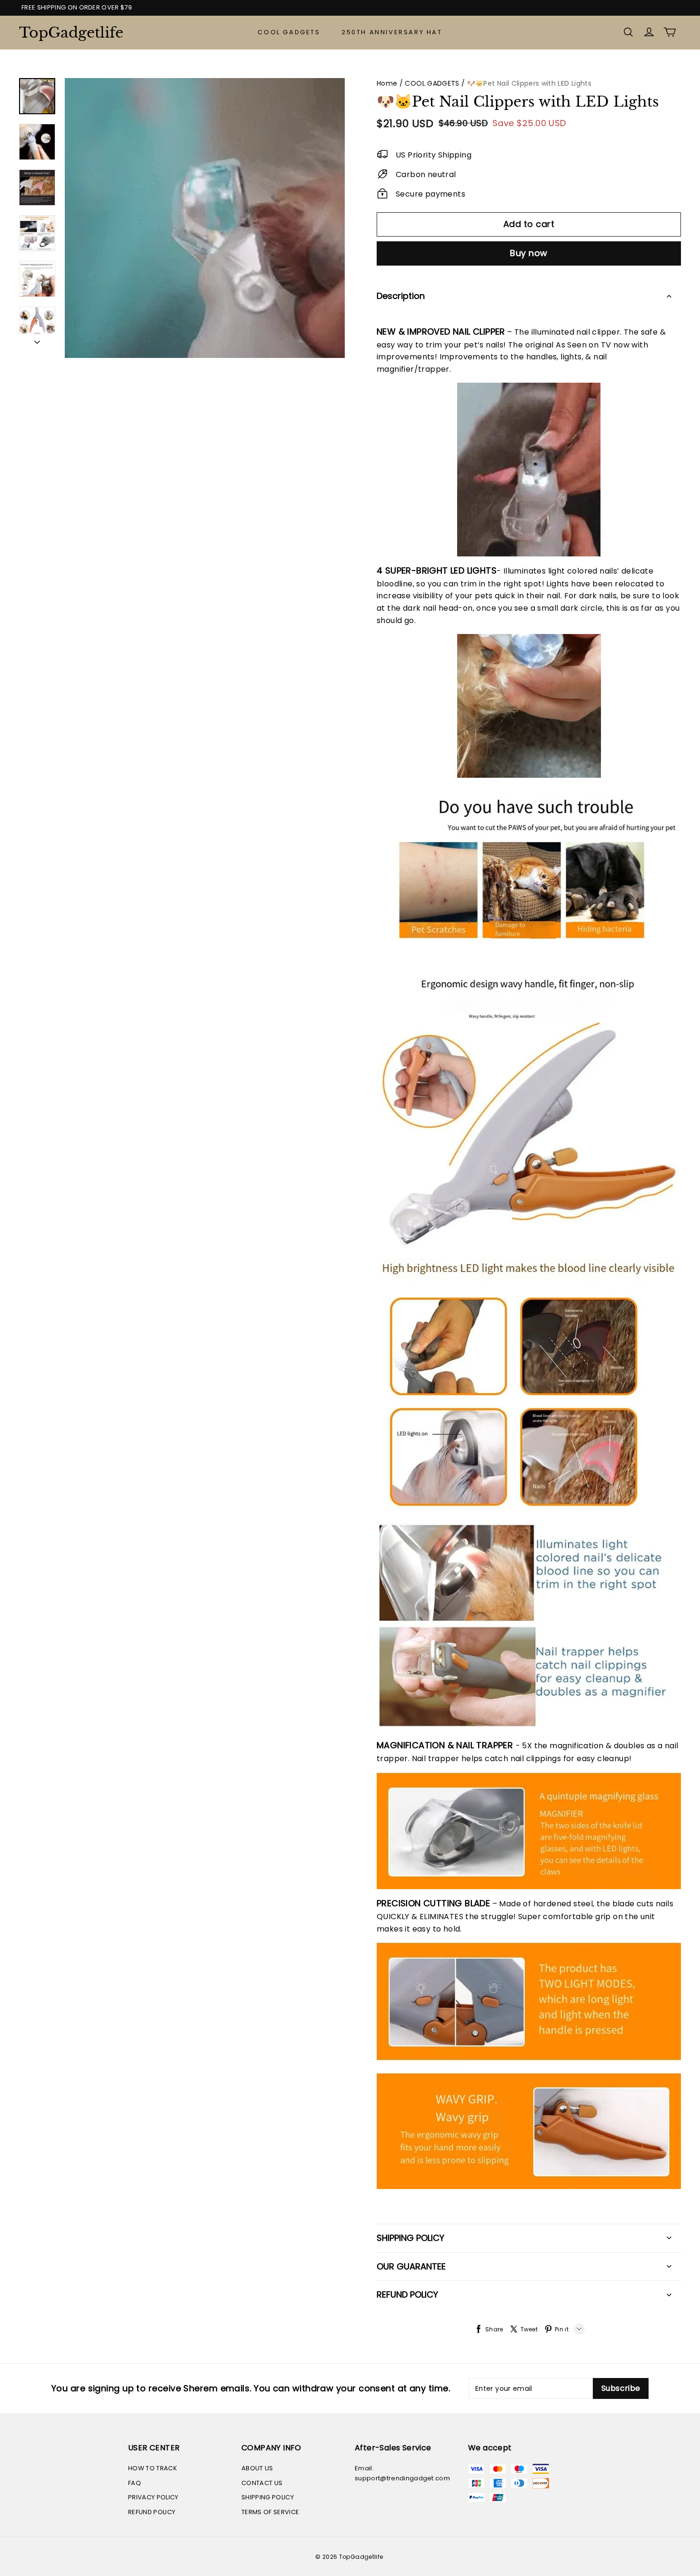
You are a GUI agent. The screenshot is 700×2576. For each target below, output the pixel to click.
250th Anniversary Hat (392, 32)
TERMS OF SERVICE (270, 2512)
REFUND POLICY (152, 2512)
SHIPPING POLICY (268, 2497)
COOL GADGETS (289, 32)
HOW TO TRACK (153, 2468)
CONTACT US (262, 2483)
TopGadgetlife (67, 33)
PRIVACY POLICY (153, 2497)
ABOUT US (257, 2468)
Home (387, 83)
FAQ (135, 2483)
